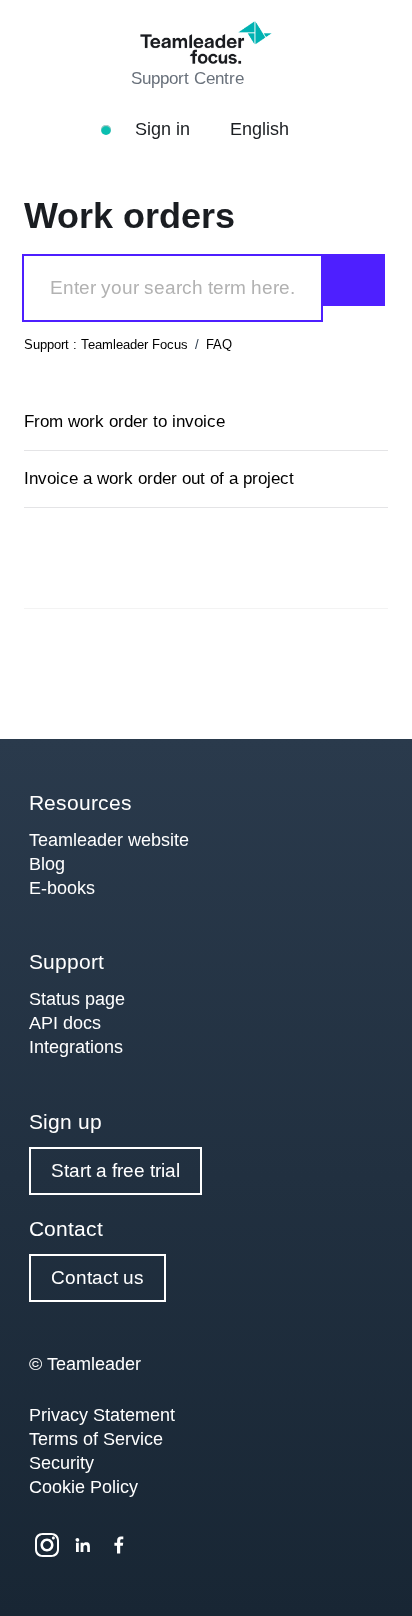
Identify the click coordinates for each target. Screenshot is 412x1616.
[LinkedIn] (83, 1545)
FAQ (219, 344)
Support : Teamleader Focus (106, 344)
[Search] (354, 280)
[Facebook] (119, 1545)
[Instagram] (47, 1545)
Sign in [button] (165, 129)
